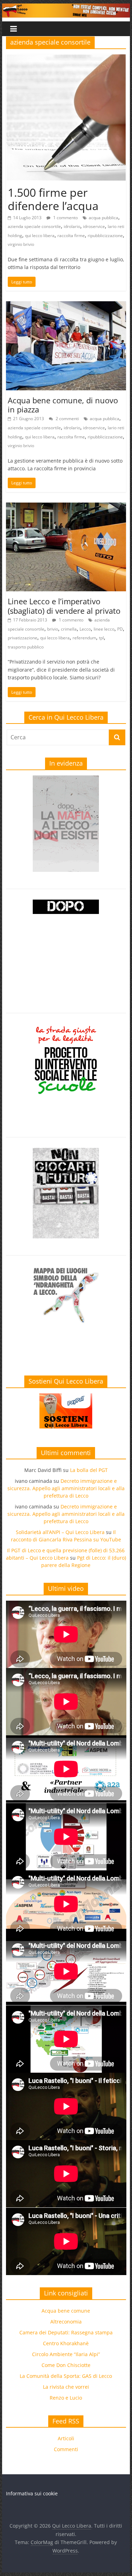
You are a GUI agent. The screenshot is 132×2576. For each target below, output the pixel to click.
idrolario (72, 226)
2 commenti (67, 419)
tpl (101, 638)
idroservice (94, 226)
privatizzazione (23, 638)
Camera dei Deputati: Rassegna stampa (66, 2332)
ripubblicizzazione (105, 236)
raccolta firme (71, 236)
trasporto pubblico (26, 647)
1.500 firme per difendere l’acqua (53, 199)
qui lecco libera (40, 236)
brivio (53, 629)
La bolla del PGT (89, 1470)
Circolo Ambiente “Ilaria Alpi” (66, 2354)
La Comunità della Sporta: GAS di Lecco (66, 2376)
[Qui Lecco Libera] (66, 8)
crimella (69, 629)
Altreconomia (66, 2322)
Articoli (66, 2438)
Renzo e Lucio (66, 2398)
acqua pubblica (103, 218)
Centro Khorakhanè (66, 2343)
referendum (84, 638)
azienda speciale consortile (34, 226)
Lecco (85, 629)
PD (120, 629)
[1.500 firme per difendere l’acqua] (66, 59)
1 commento (65, 218)
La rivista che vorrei (66, 2387)
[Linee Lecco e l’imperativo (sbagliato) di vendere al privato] (66, 507)
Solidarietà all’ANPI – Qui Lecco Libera (60, 1532)
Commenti (66, 2449)
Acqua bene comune (66, 2311)
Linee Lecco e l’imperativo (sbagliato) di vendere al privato (64, 606)
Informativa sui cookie (32, 2493)
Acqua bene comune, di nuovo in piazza (63, 405)
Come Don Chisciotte (66, 2365)
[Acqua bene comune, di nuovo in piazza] (66, 305)
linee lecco (104, 629)
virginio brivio (21, 244)
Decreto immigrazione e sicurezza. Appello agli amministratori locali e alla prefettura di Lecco (66, 1488)
